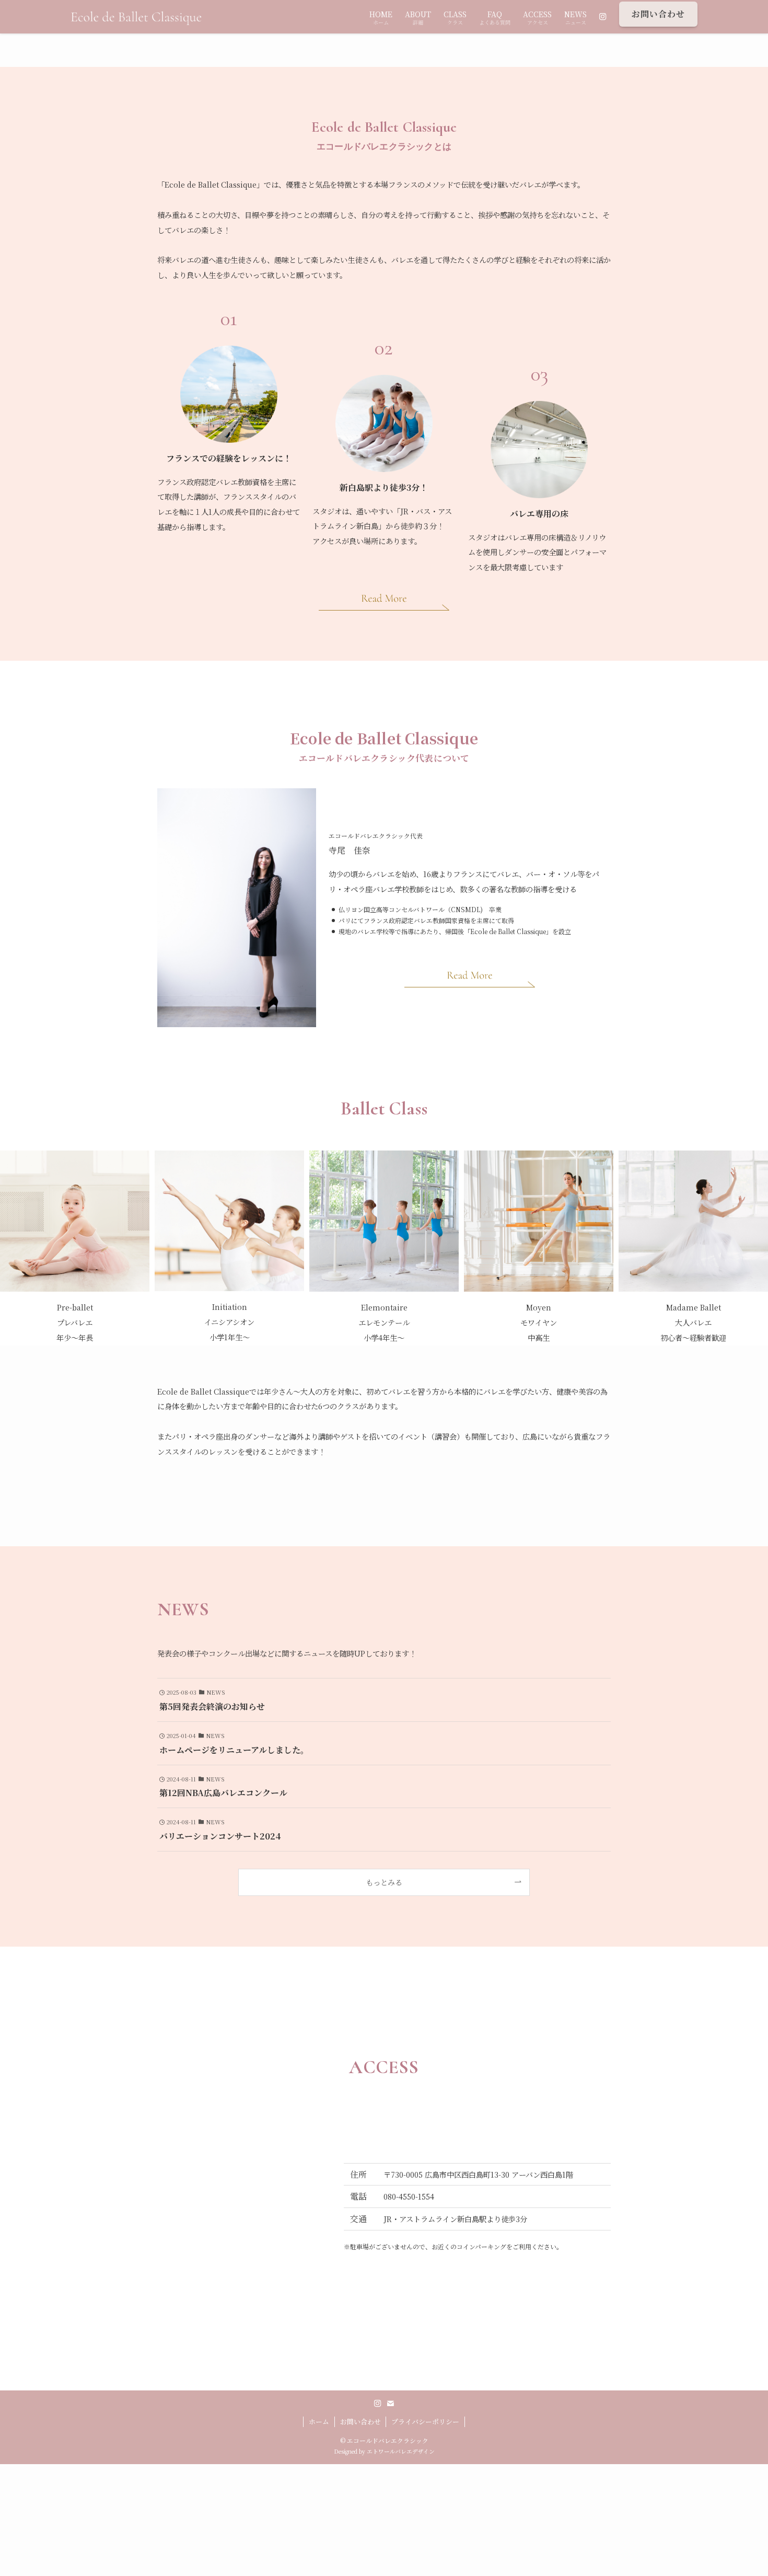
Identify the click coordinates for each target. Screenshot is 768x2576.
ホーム (319, 2422)
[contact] (390, 2403)
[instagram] (378, 2403)
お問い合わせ (360, 2422)
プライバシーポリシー (425, 2422)
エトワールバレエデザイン (401, 2451)
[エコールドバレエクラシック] (138, 17)
